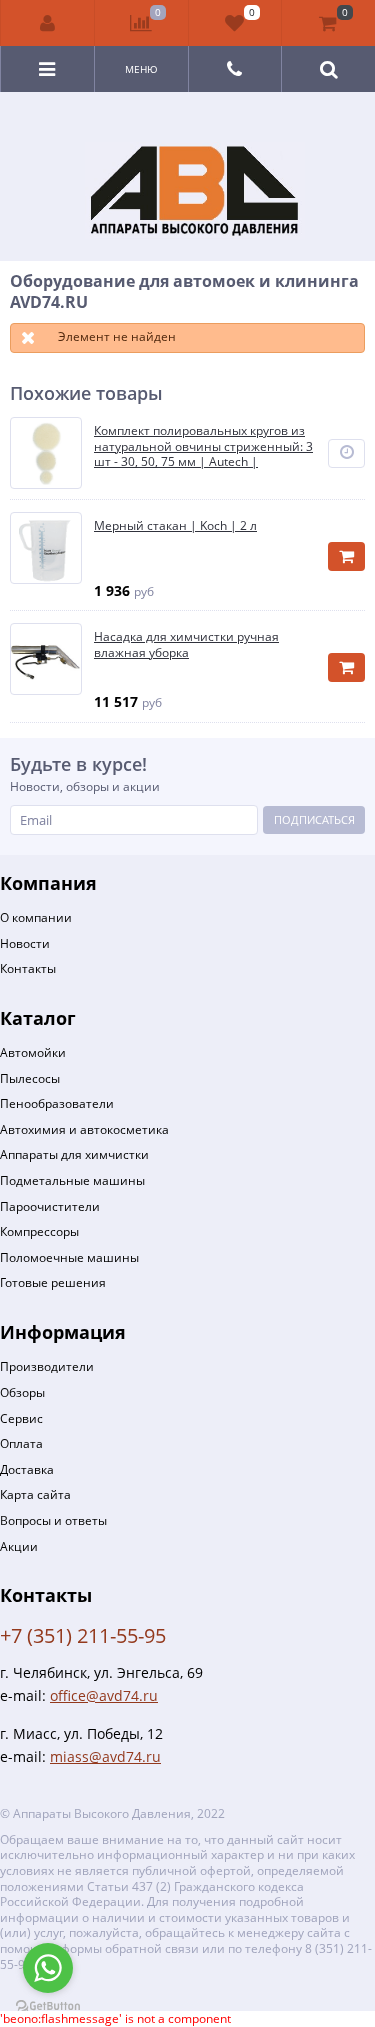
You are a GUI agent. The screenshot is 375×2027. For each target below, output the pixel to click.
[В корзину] (346, 556)
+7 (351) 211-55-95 (83, 1635)
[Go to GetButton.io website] (48, 2006)
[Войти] (48, 23)
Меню (141, 69)
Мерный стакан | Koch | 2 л (175, 526)
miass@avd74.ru (105, 1756)
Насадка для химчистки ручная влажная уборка (186, 644)
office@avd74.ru (104, 1695)
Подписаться (314, 819)
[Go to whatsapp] (48, 1968)
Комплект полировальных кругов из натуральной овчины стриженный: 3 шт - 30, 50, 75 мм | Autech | (203, 446)
